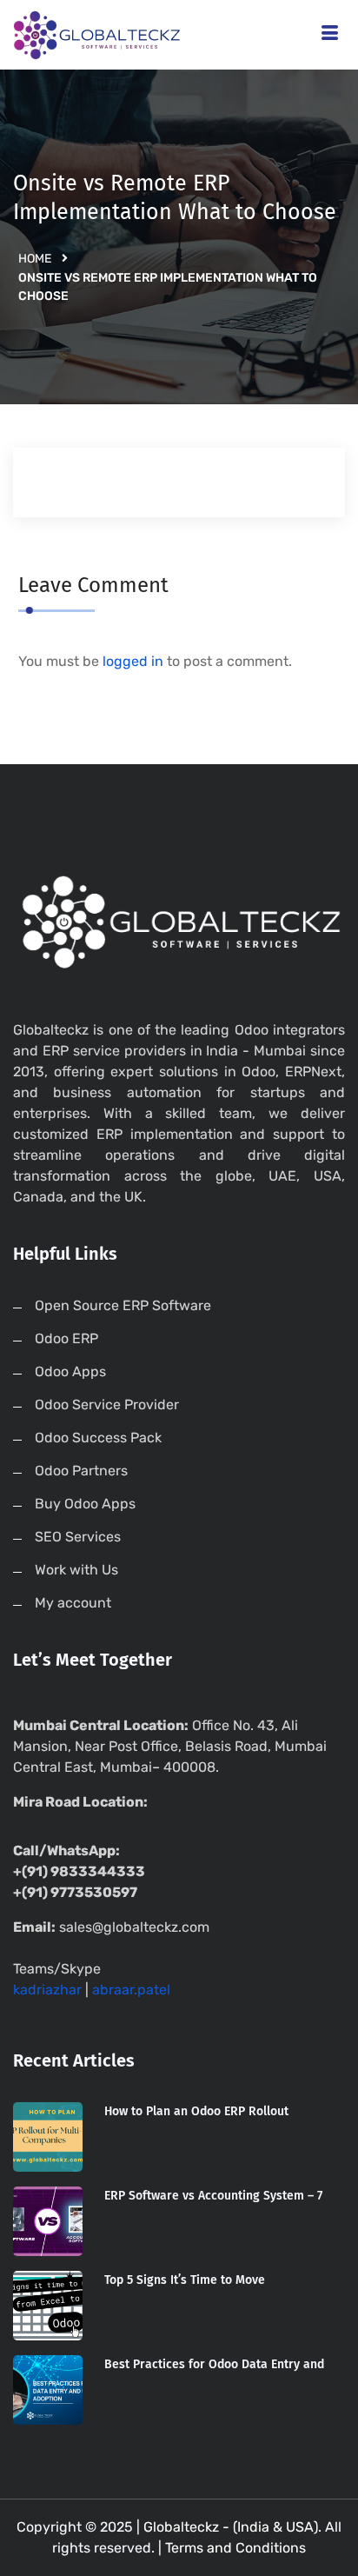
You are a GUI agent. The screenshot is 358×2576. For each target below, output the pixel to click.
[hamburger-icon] (330, 35)
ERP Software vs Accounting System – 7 (213, 2196)
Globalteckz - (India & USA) (231, 2527)
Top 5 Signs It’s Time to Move (185, 2280)
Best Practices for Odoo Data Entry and (214, 2364)
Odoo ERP (66, 1338)
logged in (133, 661)
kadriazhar (47, 1990)
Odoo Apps (70, 1371)
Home (35, 259)
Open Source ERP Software (123, 1305)
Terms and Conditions (235, 2548)
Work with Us (76, 1570)
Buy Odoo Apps (85, 1504)
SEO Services (78, 1537)
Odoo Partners (81, 1471)
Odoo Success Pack (98, 1438)
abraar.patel (131, 1990)
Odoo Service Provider (107, 1404)
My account (73, 1603)
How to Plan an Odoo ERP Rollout (196, 2111)
